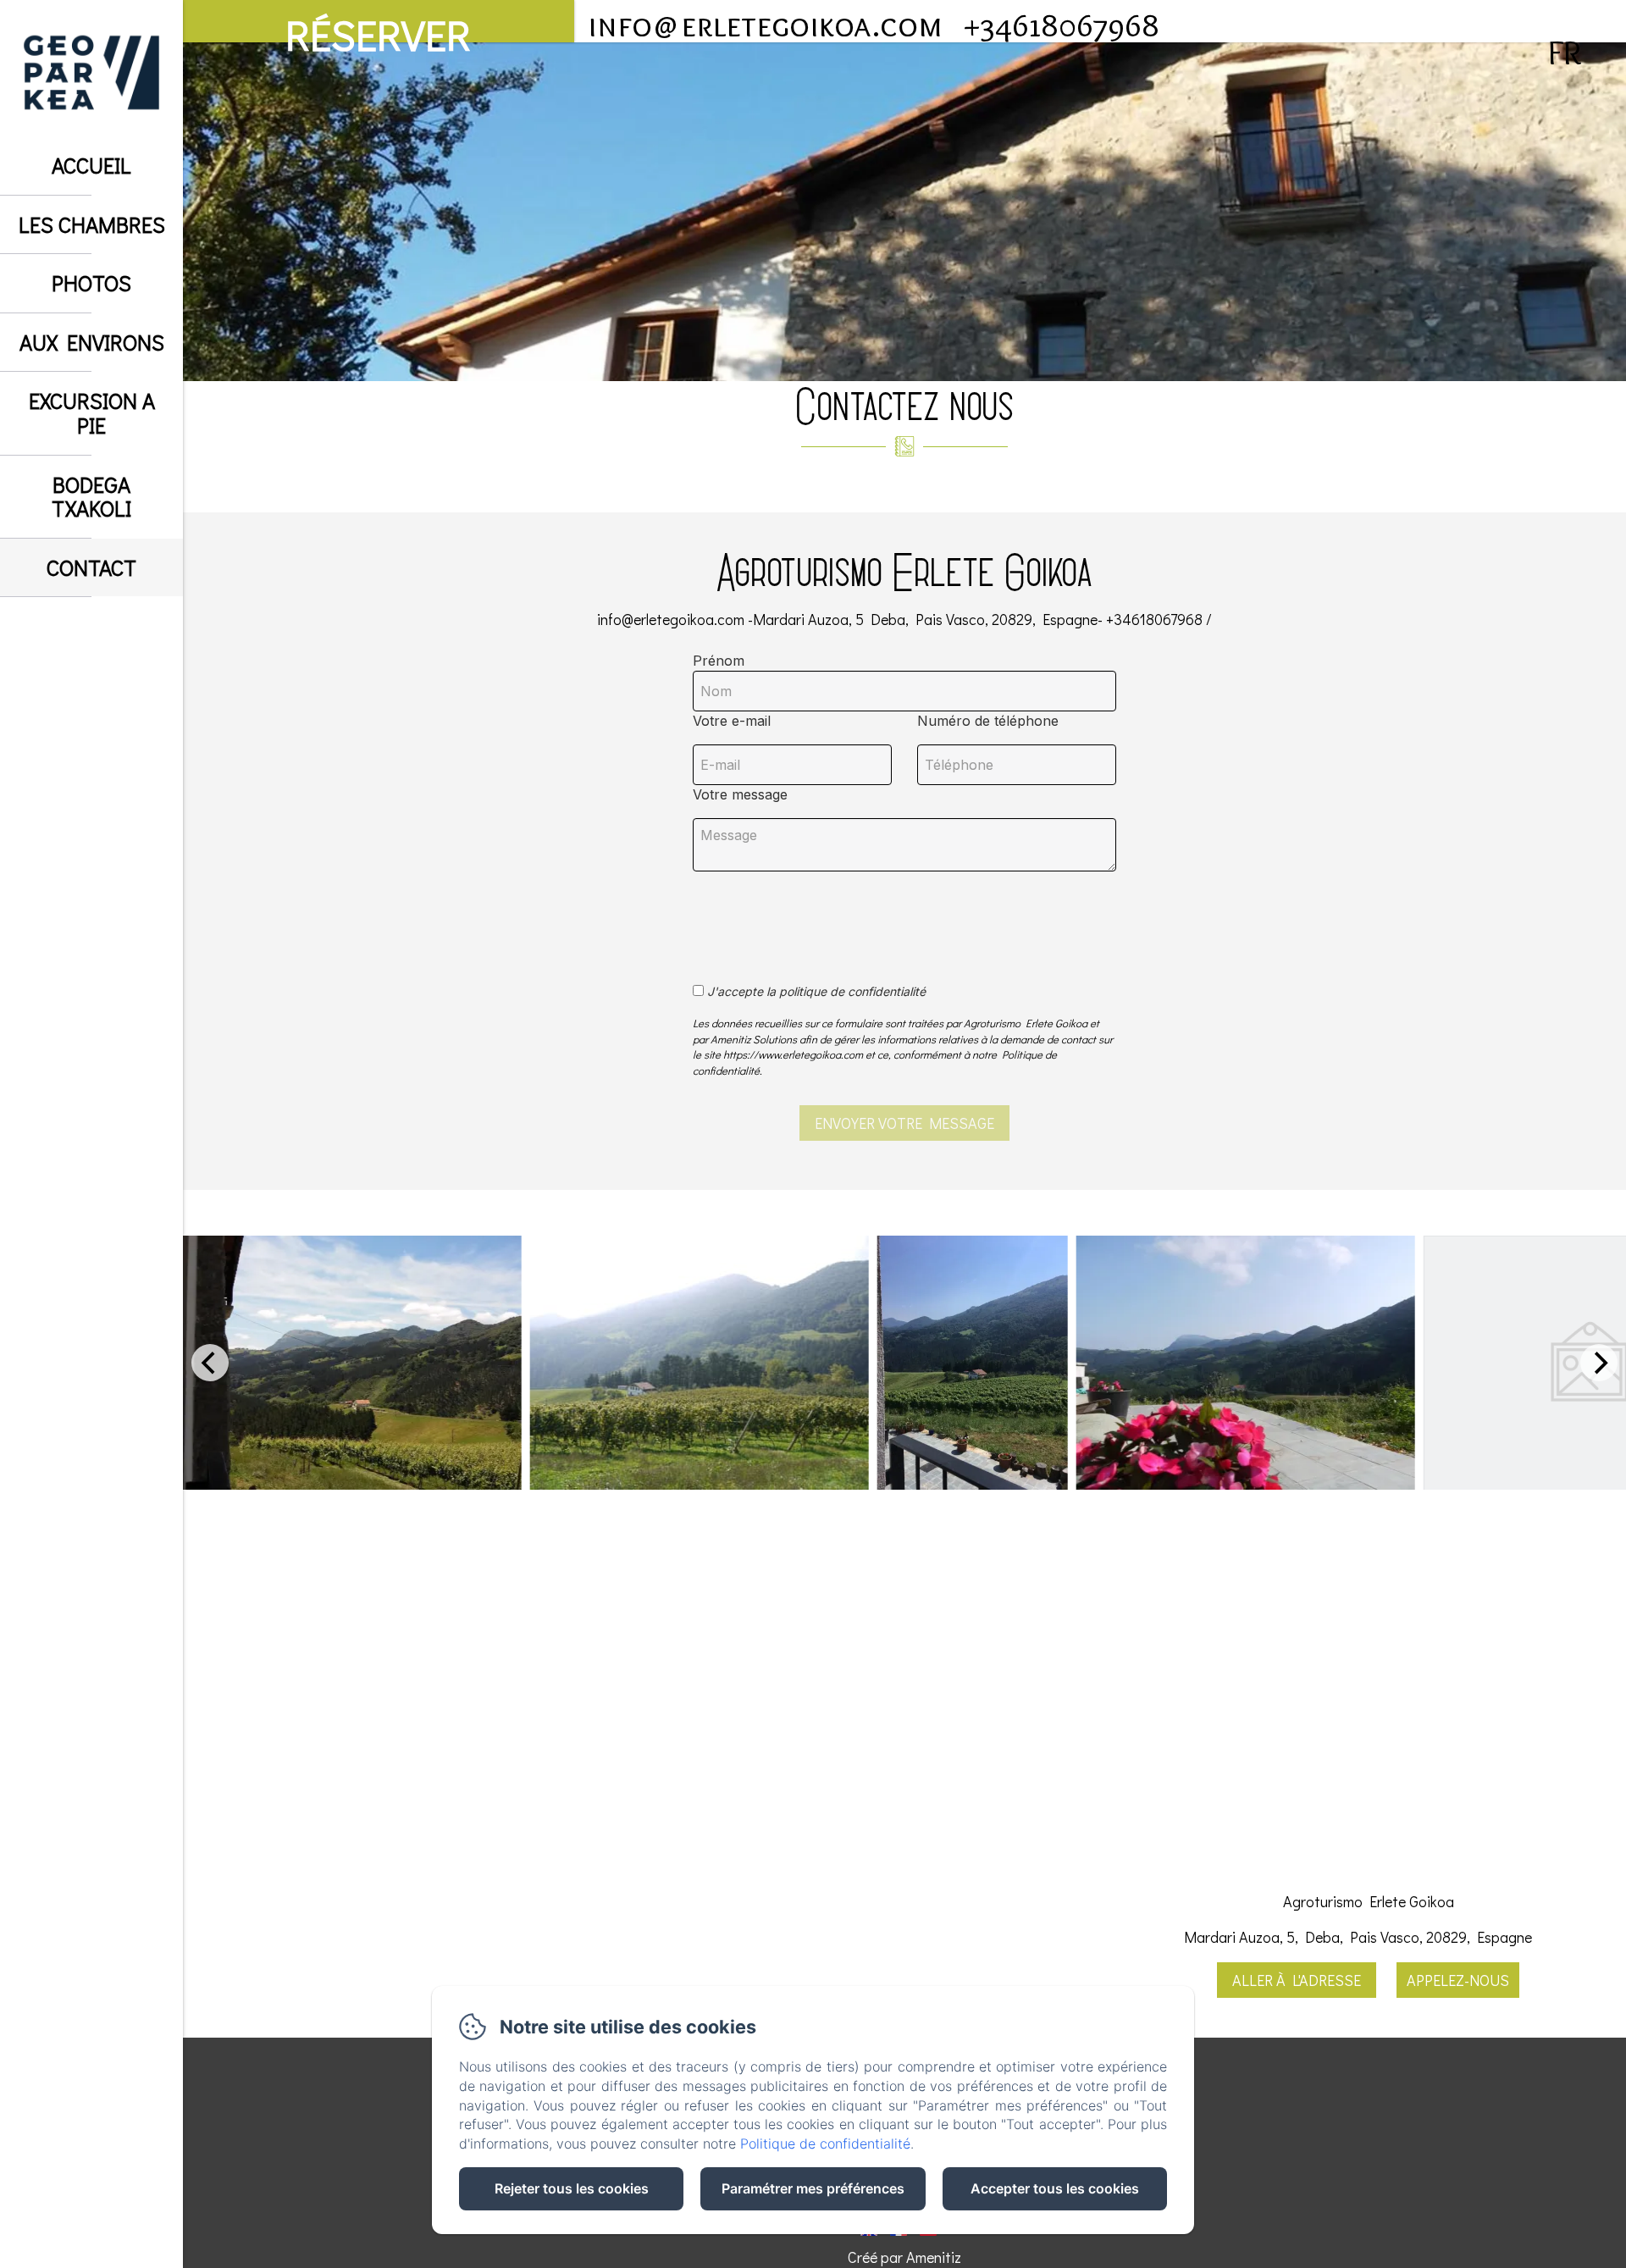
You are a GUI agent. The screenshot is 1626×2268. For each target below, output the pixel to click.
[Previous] (210, 1363)
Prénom (719, 661)
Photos (91, 283)
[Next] (1599, 1363)
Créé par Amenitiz (904, 2257)
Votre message (740, 794)
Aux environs (92, 342)
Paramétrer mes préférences (813, 2188)
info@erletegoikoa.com (765, 24)
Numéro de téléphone (988, 721)
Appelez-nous (1458, 1980)
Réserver (378, 25)
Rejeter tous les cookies (572, 2188)
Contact (91, 567)
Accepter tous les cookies (1055, 2188)
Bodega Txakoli (91, 497)
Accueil (91, 165)
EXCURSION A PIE (92, 413)
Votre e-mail (732, 721)
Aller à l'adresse (1297, 1980)
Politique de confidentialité (825, 2144)
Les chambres (92, 224)
